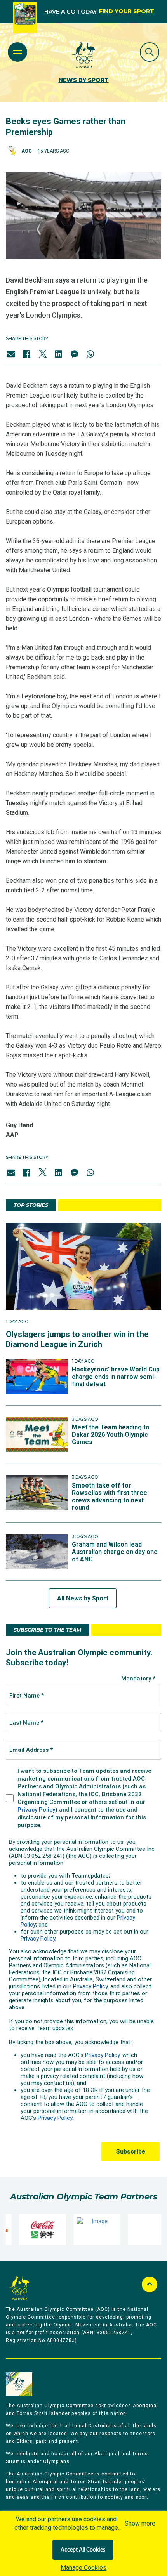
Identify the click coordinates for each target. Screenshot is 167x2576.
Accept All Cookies (83, 2550)
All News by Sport (83, 1598)
